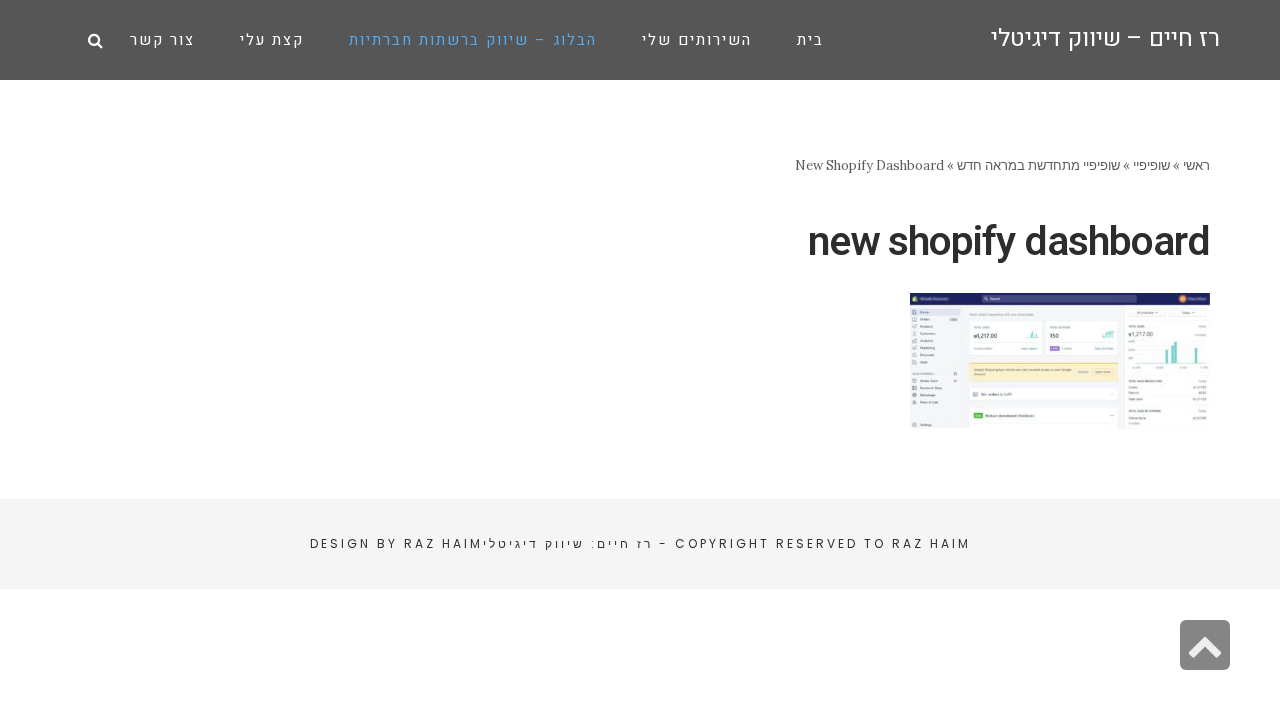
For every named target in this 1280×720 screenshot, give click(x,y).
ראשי (1196, 165)
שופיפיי (1151, 165)
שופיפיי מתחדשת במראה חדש (1038, 165)
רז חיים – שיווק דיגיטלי (1105, 38)
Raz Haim (931, 543)
